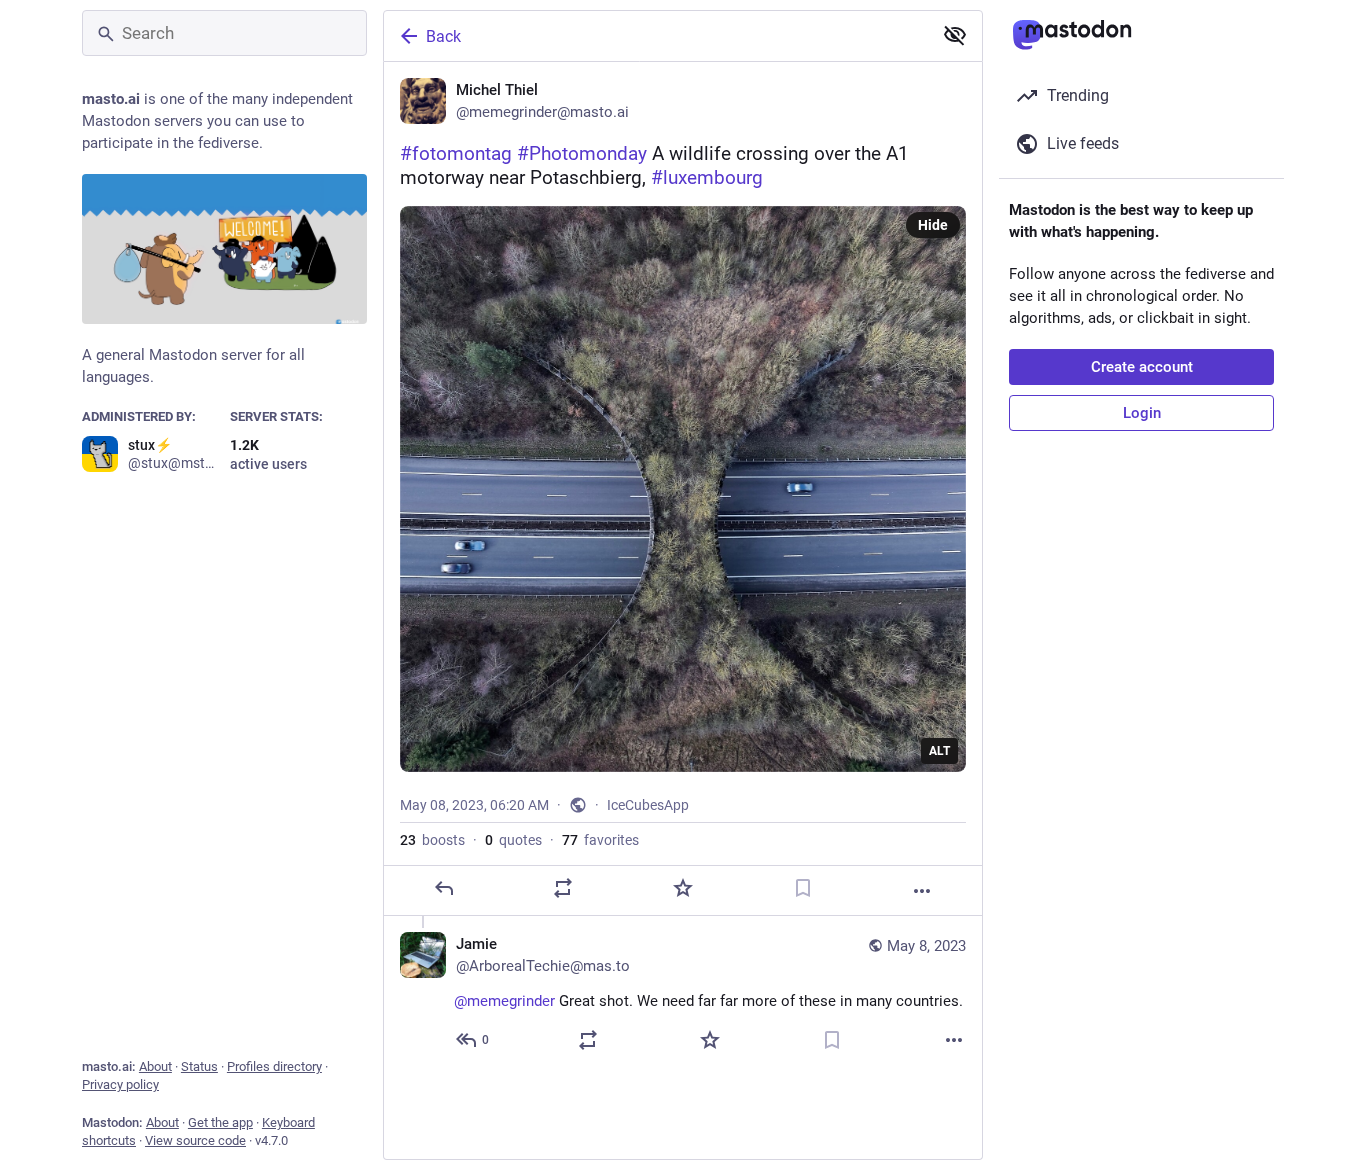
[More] (922, 891)
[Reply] (444, 888)
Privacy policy (120, 1084)
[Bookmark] (803, 888)
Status (199, 1066)
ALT (939, 751)
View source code (195, 1140)
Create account (1142, 367)
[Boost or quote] (563, 888)
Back (443, 36)
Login (1142, 413)
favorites (600, 840)
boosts (432, 840)
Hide (933, 225)
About (155, 1066)
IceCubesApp (648, 805)
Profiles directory (274, 1066)
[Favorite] (683, 888)
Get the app (220, 1122)
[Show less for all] (955, 35)
